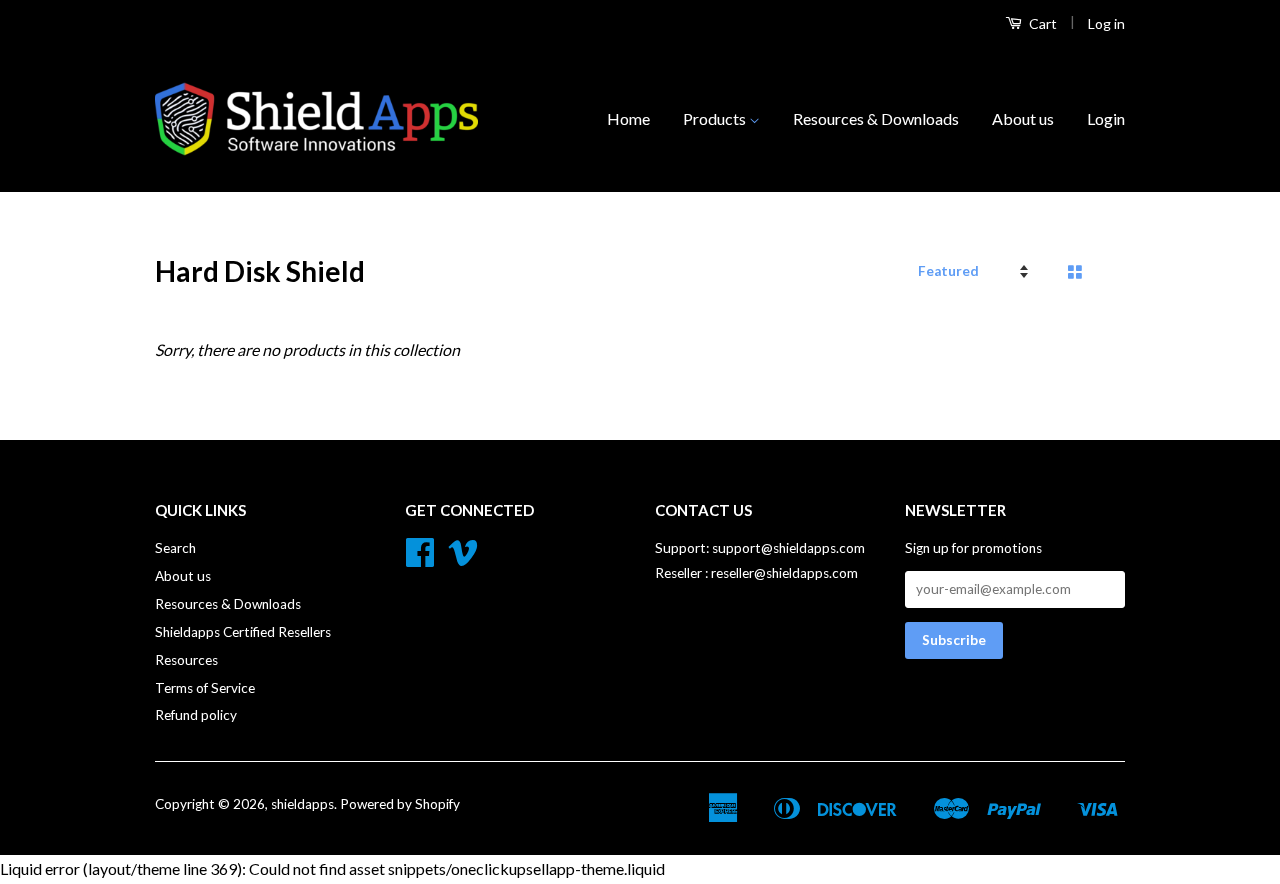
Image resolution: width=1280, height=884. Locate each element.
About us (1023, 118)
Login (1106, 118)
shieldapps (302, 804)
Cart (1041, 23)
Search (175, 548)
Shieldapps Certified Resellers (243, 632)
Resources (186, 660)
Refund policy (196, 715)
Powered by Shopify (400, 804)
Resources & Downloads (876, 118)
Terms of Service (205, 688)
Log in (1106, 23)
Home (628, 118)
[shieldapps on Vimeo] (463, 559)
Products (716, 118)
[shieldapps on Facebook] (420, 559)
